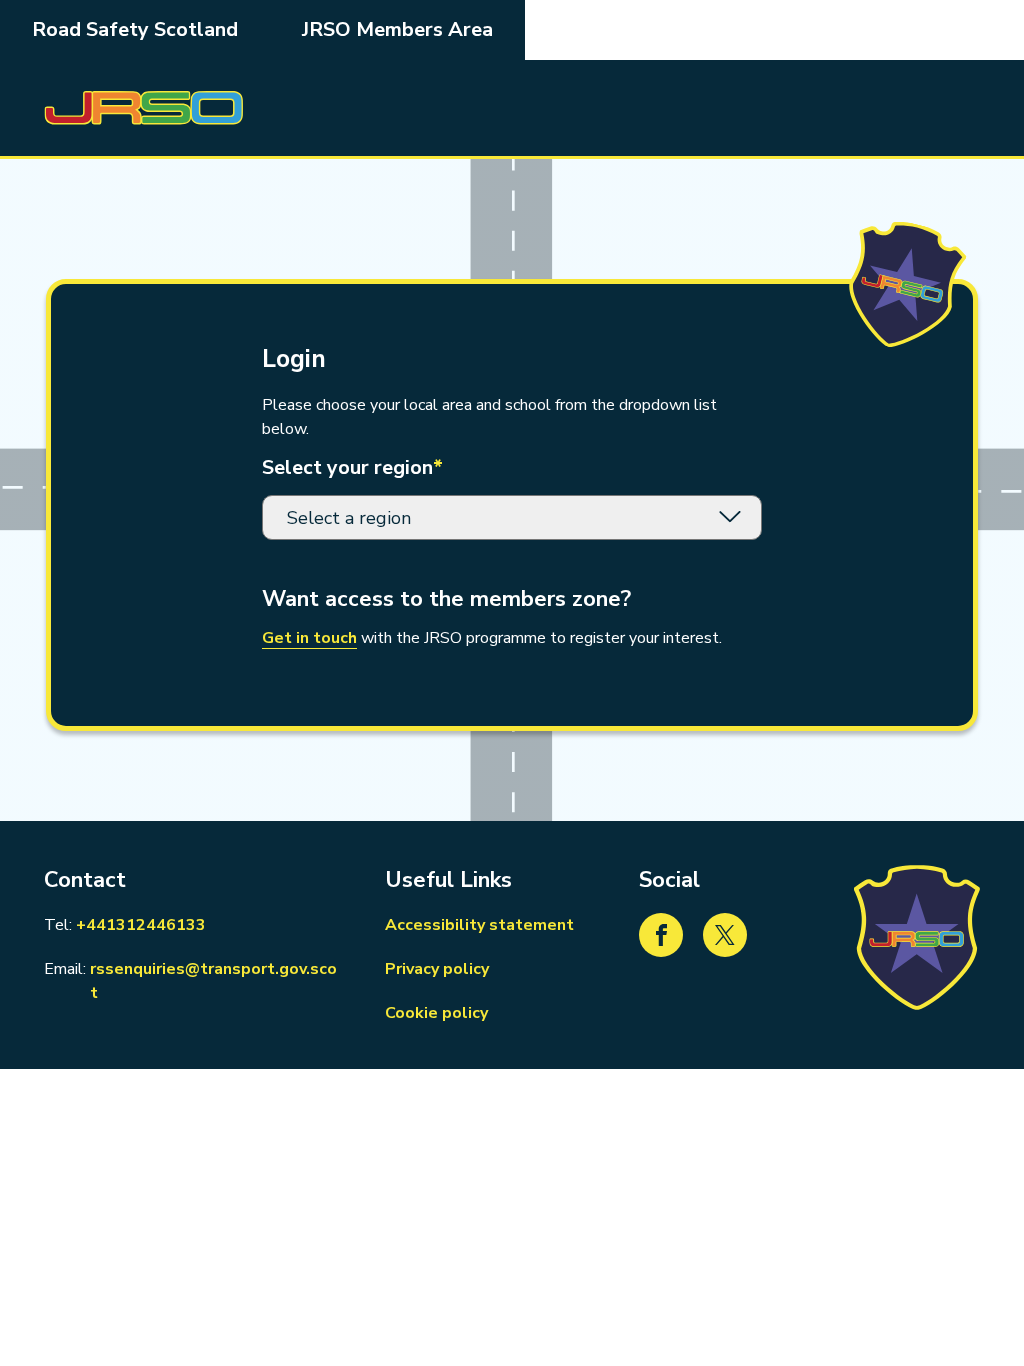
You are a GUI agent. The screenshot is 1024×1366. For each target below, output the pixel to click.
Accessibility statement (479, 925)
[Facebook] (661, 935)
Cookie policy (436, 1013)
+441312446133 (141, 924)
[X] (725, 935)
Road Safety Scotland (135, 29)
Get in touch (309, 638)
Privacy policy (437, 969)
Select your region (352, 468)
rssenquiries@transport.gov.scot (216, 981)
